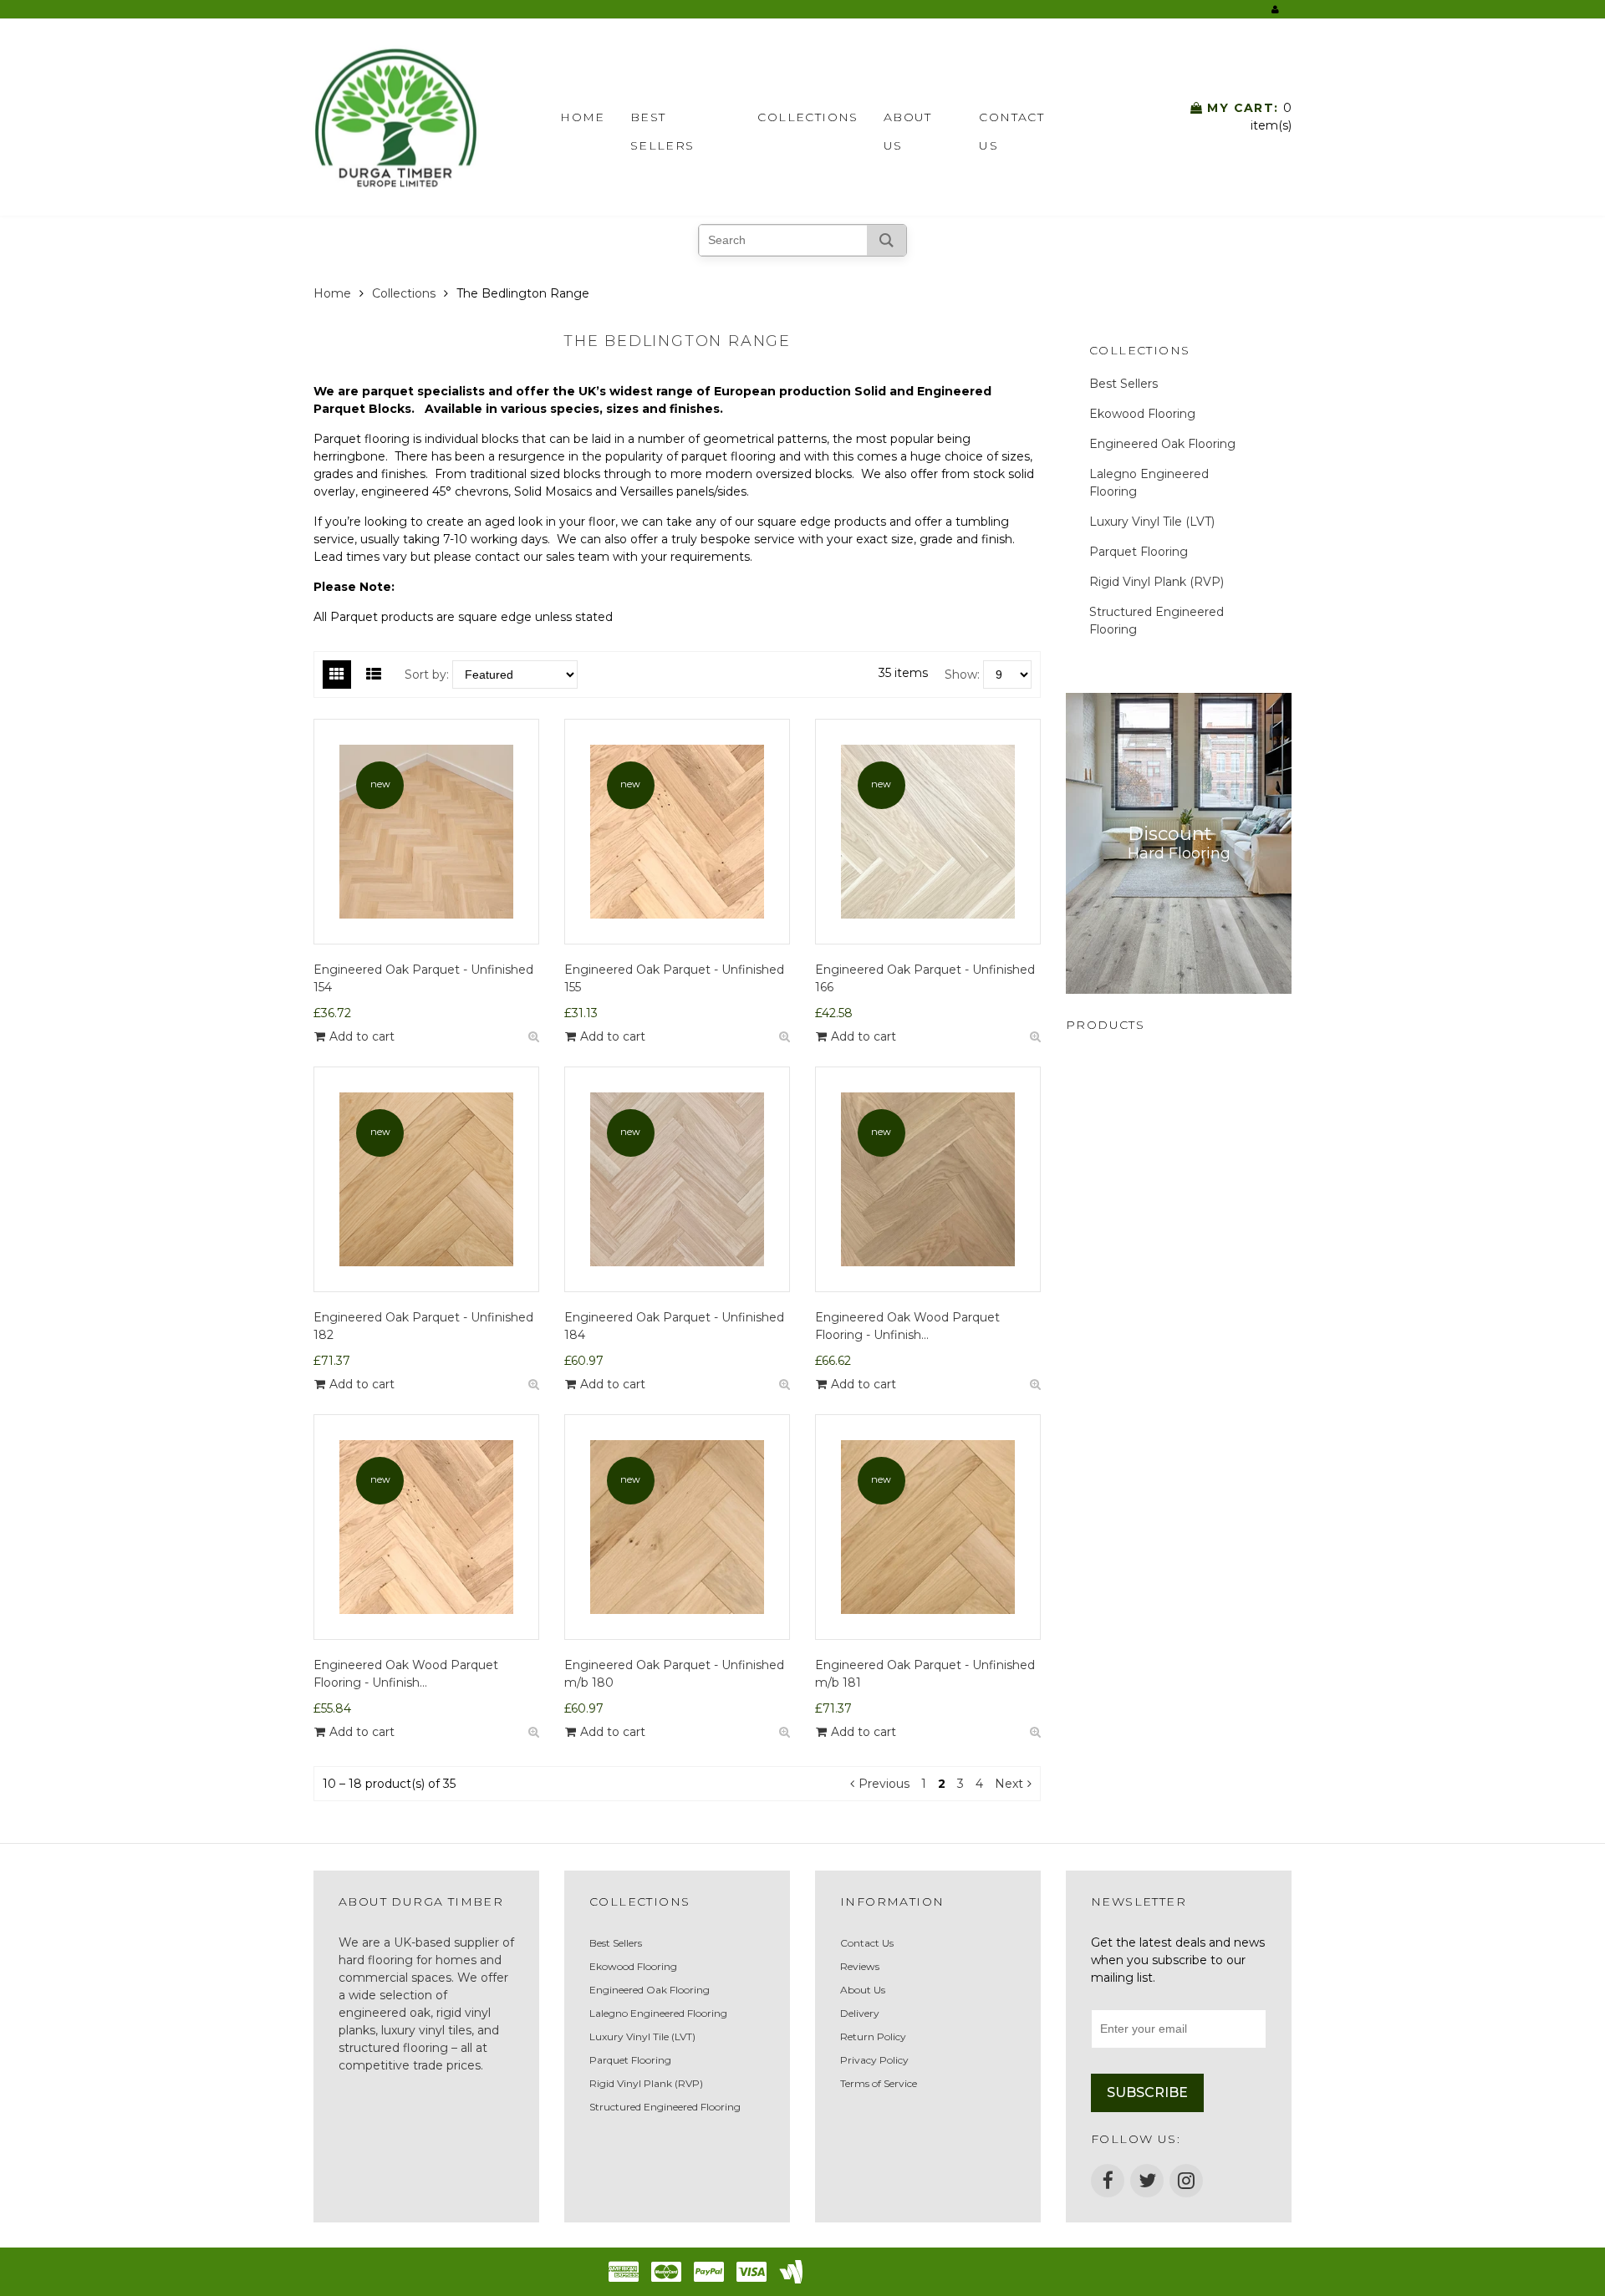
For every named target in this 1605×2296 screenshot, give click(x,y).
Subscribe (1147, 2092)
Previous (884, 1784)
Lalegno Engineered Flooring (1149, 483)
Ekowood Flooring (1142, 414)
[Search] (887, 240)
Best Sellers (662, 120)
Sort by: (427, 675)
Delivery (860, 2013)
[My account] (1275, 9)
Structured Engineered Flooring (1157, 621)
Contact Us (1011, 120)
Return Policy (873, 2036)
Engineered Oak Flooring (1162, 444)
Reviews (860, 1966)
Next (1009, 1784)
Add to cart (362, 1036)
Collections (808, 117)
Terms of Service (879, 2083)
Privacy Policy (874, 2060)
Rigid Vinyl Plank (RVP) (1157, 582)
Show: (962, 675)
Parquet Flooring (1139, 552)
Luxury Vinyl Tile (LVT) (1152, 522)
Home (583, 117)
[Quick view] (533, 1037)
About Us (908, 120)
